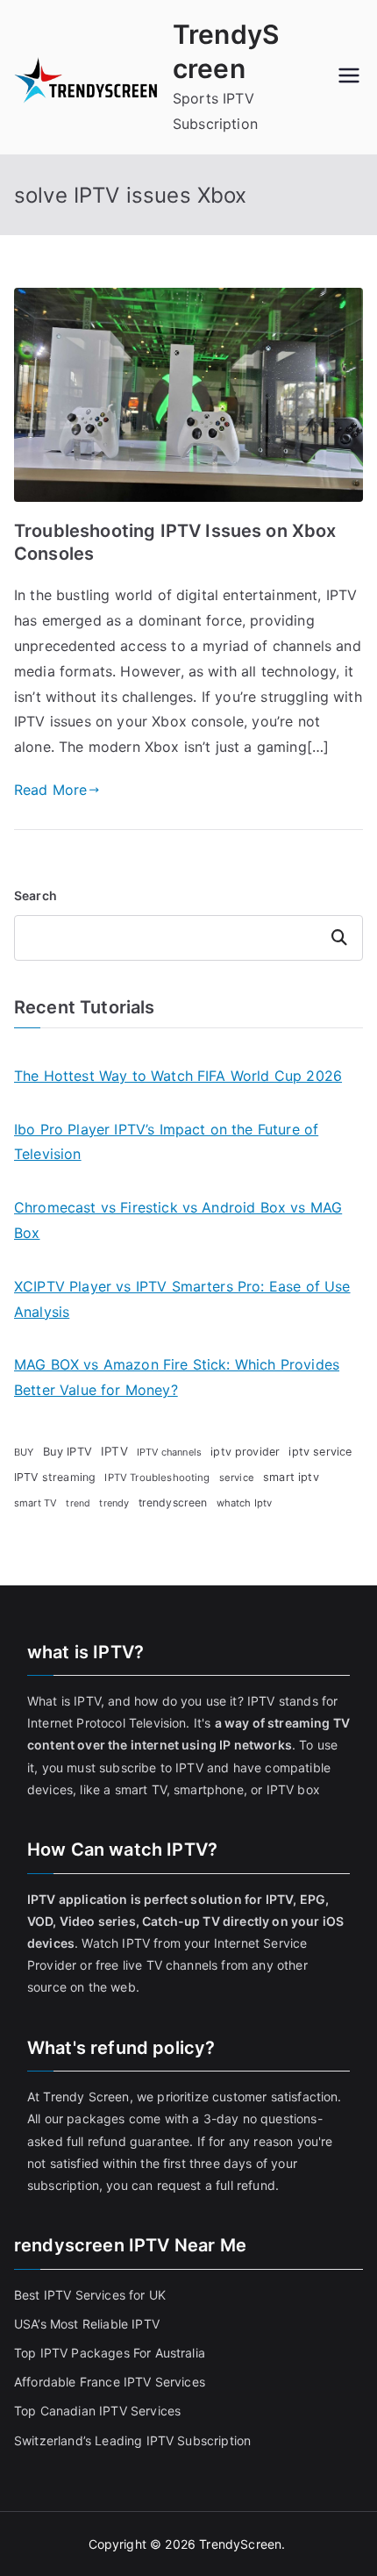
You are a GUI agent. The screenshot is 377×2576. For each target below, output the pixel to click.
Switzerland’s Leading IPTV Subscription (132, 2440)
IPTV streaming (55, 1477)
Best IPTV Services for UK (92, 2295)
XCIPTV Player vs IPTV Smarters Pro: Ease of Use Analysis (182, 1299)
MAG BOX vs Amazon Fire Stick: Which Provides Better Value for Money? (177, 1377)
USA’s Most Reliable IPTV (87, 2324)
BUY (24, 1452)
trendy (114, 1503)
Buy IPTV (68, 1451)
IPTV (114, 1451)
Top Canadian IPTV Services (99, 2411)
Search (36, 895)
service (237, 1478)
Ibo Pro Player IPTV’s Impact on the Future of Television (166, 1142)
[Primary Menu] (349, 77)
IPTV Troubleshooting (157, 1478)
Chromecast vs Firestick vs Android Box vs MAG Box (178, 1220)
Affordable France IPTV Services (110, 2382)
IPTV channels (169, 1452)
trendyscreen (173, 1503)
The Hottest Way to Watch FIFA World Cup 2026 (178, 1076)
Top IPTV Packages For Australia (110, 2353)
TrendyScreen (240, 2544)
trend (78, 1503)
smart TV (36, 1503)
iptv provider (245, 1452)
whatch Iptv (245, 1503)
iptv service (320, 1452)
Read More (50, 790)
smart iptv (291, 1477)
